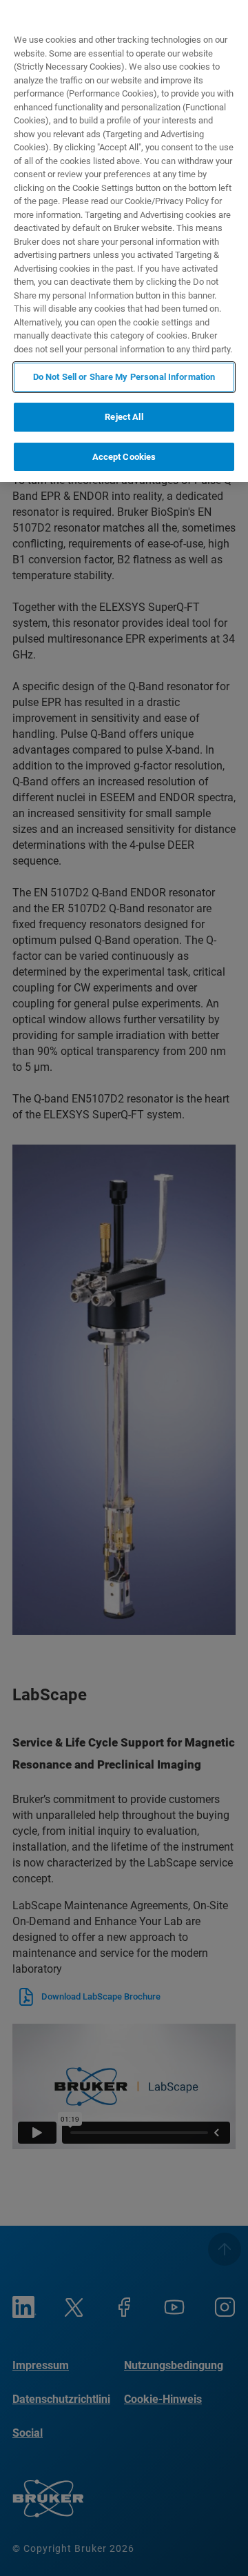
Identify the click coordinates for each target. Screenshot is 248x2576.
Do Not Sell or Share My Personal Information (124, 377)
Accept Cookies (124, 457)
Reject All (124, 417)
